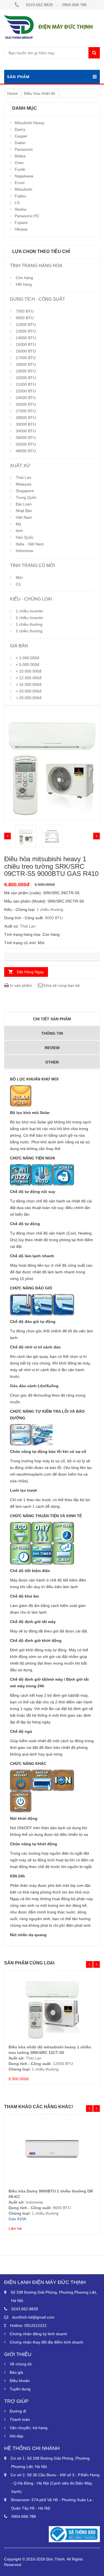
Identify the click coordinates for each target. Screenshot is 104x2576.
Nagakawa (24, 176)
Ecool (20, 183)
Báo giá (16, 2372)
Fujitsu (21, 196)
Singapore (25, 491)
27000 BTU (26, 411)
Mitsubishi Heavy (30, 123)
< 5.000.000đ (27, 665)
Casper (21, 136)
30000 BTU (26, 424)
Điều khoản (20, 2381)
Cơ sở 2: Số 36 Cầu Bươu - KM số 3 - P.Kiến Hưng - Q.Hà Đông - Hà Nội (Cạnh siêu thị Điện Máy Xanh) (55, 2483)
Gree (19, 163)
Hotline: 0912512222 (28, 2325)
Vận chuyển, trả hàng (29, 2428)
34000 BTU (26, 431)
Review (52, 1048)
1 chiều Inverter (30, 611)
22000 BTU (26, 391)
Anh (19, 531)
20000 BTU (26, 378)
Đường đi (18, 2411)
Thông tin (52, 1033)
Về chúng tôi (21, 2364)
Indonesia (24, 551)
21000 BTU (26, 384)
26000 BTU (26, 404)
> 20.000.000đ (29, 698)
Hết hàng (24, 284)
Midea (20, 156)
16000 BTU (26, 351)
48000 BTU (26, 451)
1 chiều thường (29, 624)
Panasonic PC (27, 216)
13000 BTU (26, 331)
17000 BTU (26, 358)
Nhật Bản (24, 511)
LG (17, 203)
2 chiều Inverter (30, 618)
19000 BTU (26, 371)
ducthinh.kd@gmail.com (33, 2317)
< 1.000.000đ (27, 658)
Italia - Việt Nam (30, 544)
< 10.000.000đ (29, 671)
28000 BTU (26, 418)
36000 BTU (26, 438)
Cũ (18, 584)
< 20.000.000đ (29, 691)
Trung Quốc (26, 497)
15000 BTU (26, 344)
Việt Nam (24, 517)
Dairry (20, 129)
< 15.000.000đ (29, 684)
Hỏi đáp (17, 2436)
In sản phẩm (20, 985)
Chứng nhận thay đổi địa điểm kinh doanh (46, 2342)
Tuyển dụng (20, 2389)
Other (52, 1062)
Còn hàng (24, 278)
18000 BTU (26, 364)
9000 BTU (25, 318)
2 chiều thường (29, 631)
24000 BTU (26, 398)
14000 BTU (26, 338)
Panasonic (24, 149)
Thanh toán (20, 2419)
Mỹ (18, 524)
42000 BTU (26, 444)
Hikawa (21, 229)
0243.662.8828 (39, 5)
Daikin (20, 143)
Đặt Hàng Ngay (30, 972)
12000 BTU (26, 324)
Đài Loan (24, 504)
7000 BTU (25, 311)
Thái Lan (24, 477)
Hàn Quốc (25, 537)
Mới (19, 577)
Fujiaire (21, 223)
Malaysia (24, 484)
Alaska (21, 209)
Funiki (20, 169)
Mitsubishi (23, 189)
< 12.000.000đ (29, 678)
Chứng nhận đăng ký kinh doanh (38, 2334)
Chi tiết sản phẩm (52, 1019)
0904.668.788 (74, 5)
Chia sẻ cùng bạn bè (62, 985)
